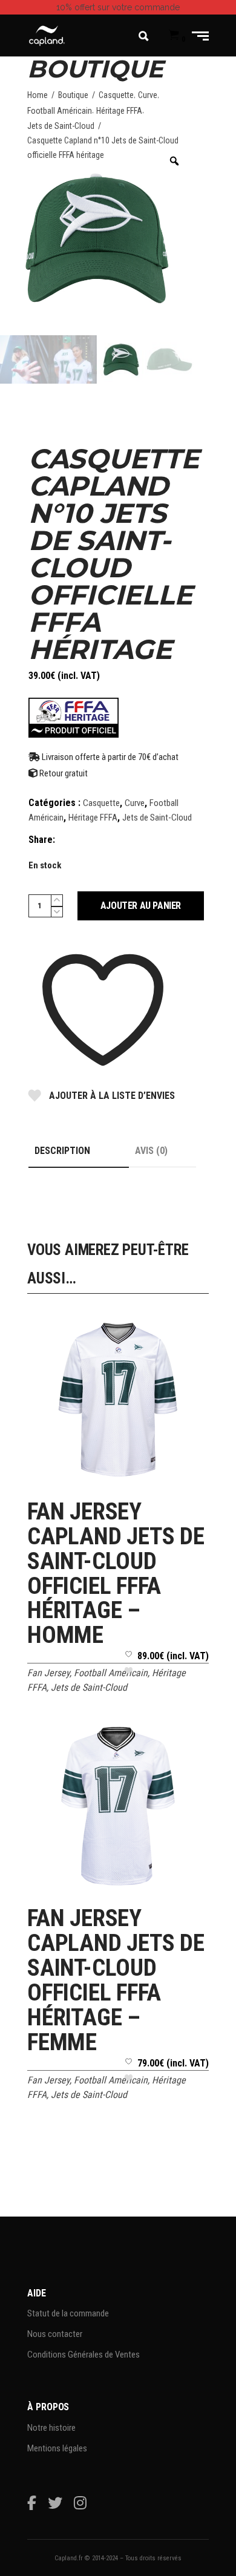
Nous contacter (55, 2334)
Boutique (73, 95)
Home (38, 95)
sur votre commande (118, 7)
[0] (174, 36)
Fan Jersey (48, 1673)
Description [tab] (62, 1151)
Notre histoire (51, 2428)
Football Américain (60, 111)
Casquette (116, 95)
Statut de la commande (68, 2313)
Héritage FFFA (119, 111)
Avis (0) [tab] (151, 1151)
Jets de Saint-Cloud (61, 126)
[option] (97, 238)
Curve (148, 95)
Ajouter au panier (141, 906)
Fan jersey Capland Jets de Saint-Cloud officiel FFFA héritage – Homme (116, 1574)
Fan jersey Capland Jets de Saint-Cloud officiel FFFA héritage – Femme (116, 1980)
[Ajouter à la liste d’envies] (129, 1667)
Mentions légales (57, 2448)
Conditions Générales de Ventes (84, 2355)
